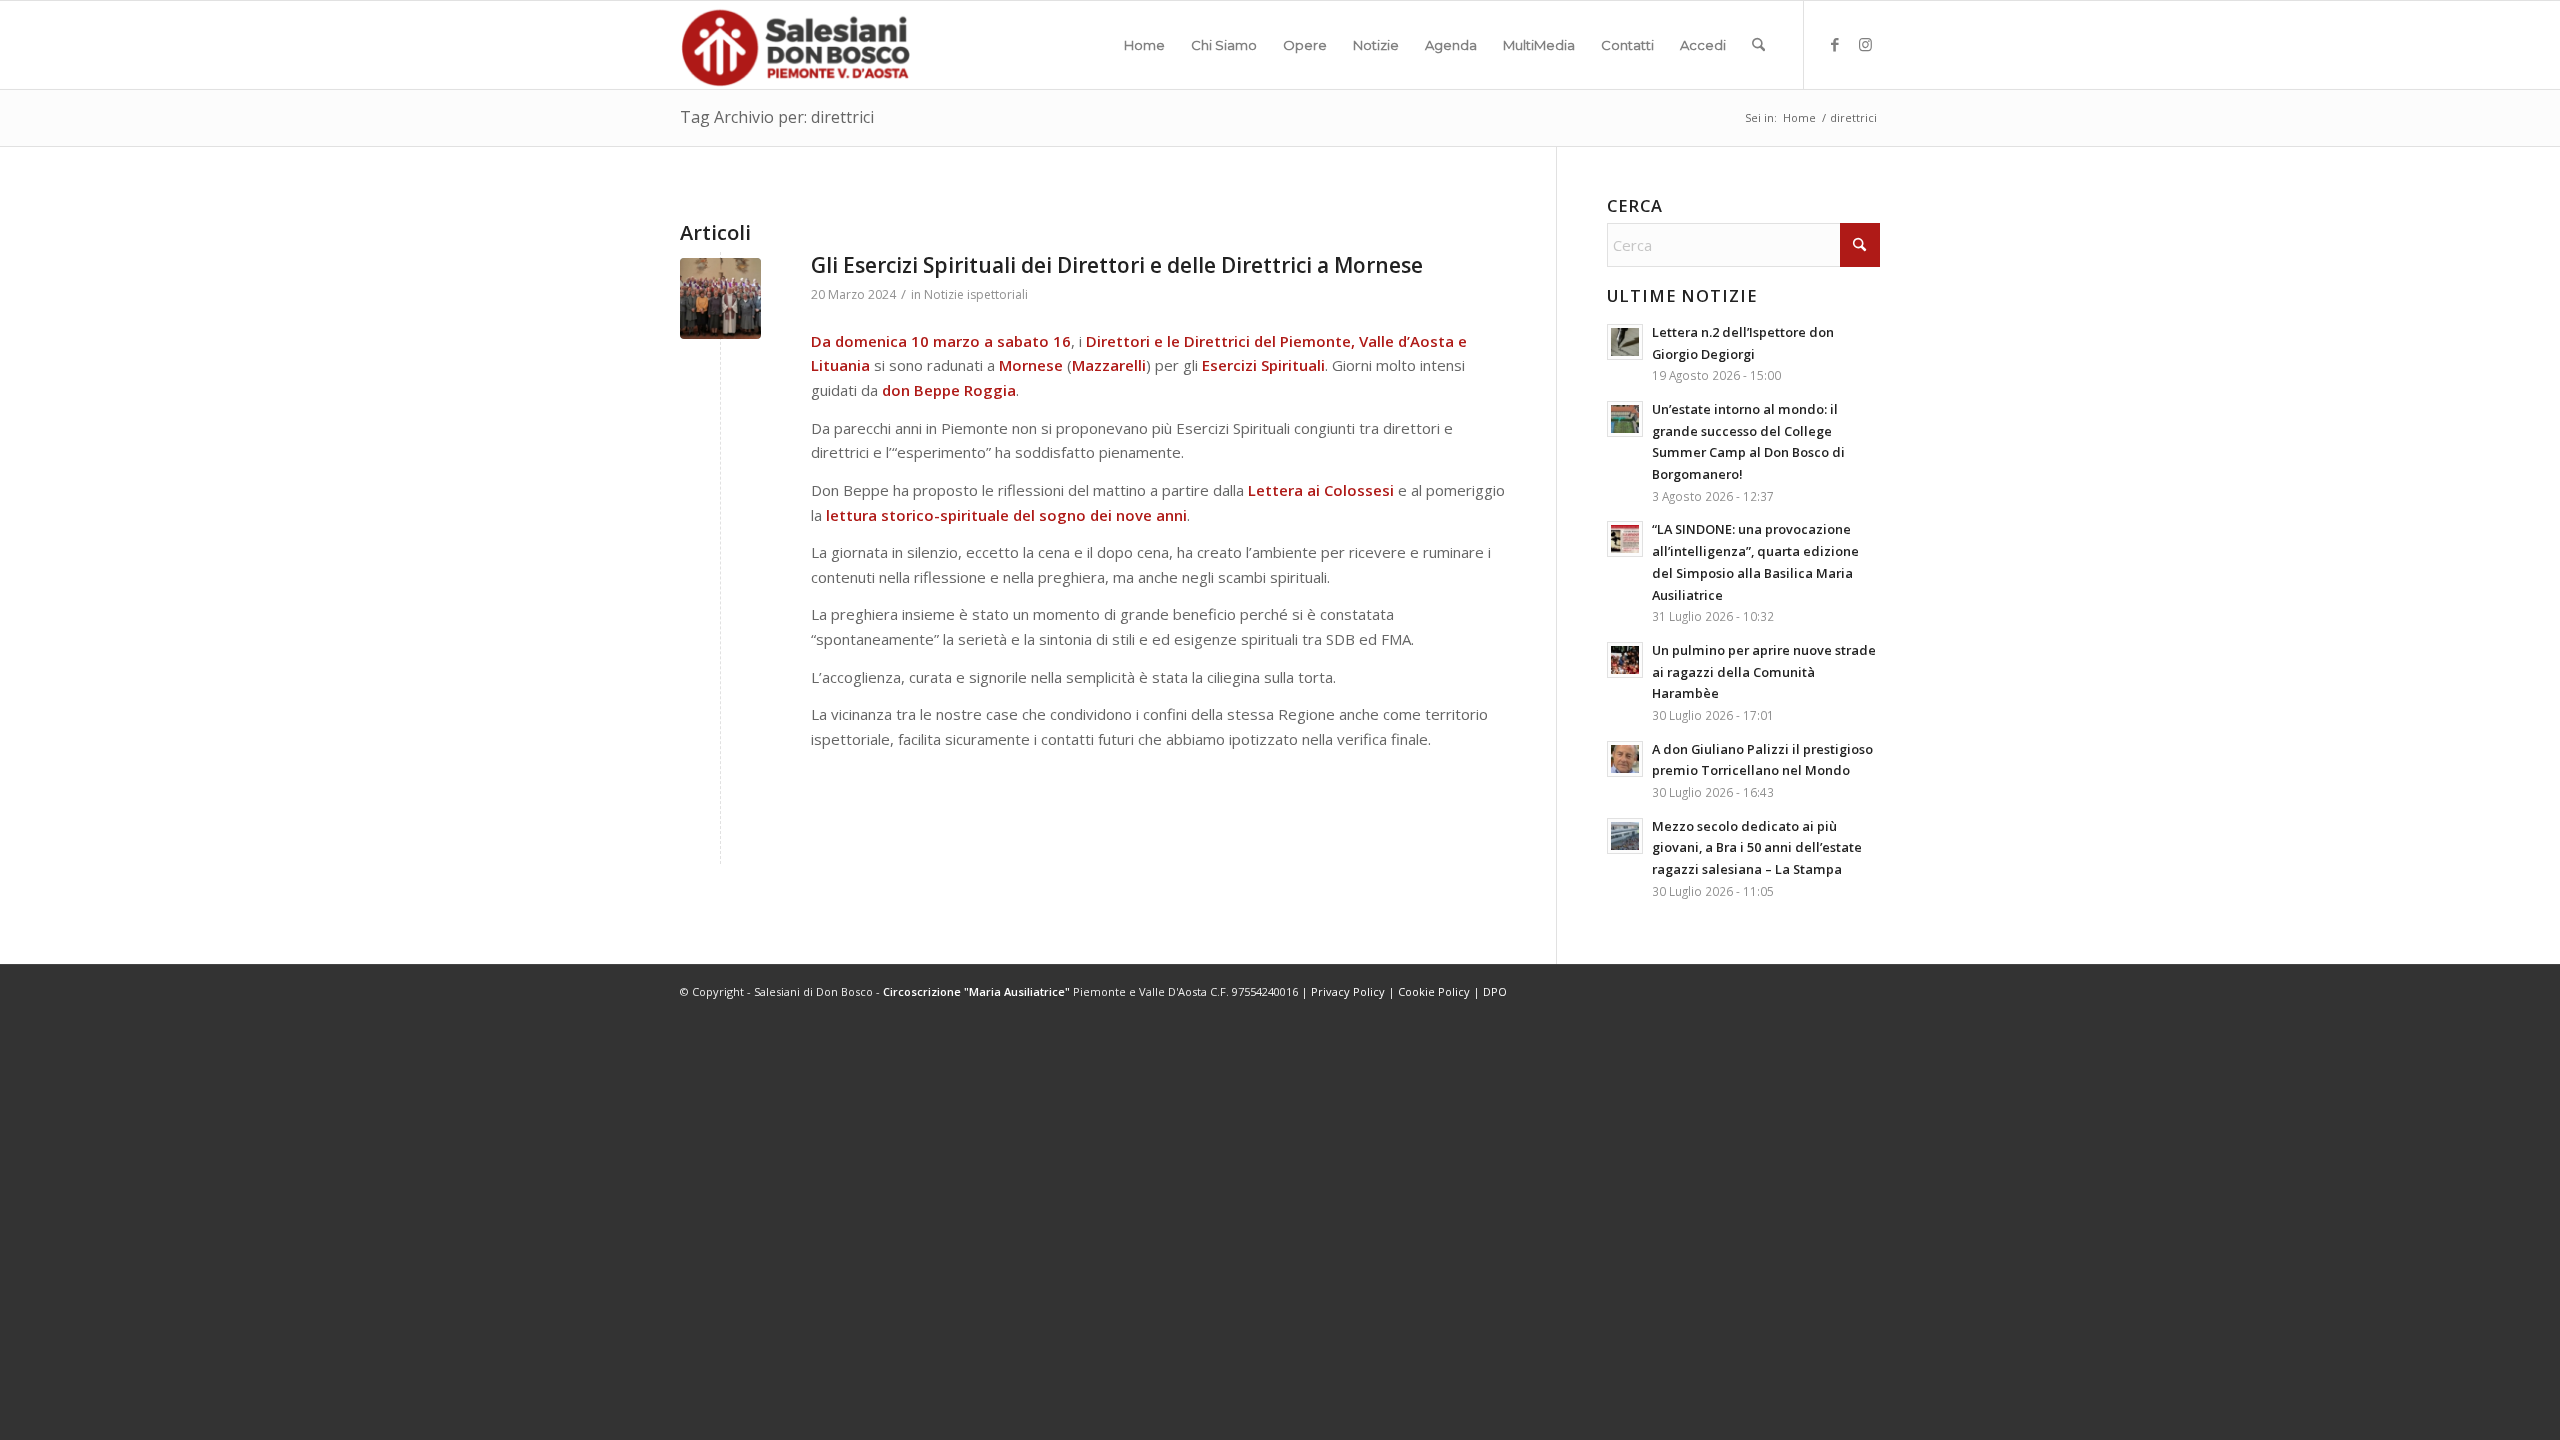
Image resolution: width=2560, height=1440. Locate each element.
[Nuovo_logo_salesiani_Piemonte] (795, 45)
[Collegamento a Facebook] (1835, 44)
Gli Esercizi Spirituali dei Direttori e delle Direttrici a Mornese (1117, 265)
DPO (1495, 991)
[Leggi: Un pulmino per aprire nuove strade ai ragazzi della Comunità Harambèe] (1625, 660)
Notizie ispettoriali (976, 294)
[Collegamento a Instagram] (1865, 44)
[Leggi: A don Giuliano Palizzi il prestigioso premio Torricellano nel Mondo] (1625, 759)
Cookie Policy (1434, 991)
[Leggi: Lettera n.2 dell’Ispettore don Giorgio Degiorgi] (1625, 342)
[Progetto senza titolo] (720, 298)
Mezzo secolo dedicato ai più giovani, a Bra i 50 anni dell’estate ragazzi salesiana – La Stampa (1757, 847)
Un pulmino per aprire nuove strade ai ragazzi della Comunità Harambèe (1764, 671)
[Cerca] (1758, 45)
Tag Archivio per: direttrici (777, 117)
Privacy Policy (1348, 991)
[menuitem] (1144, 45)
